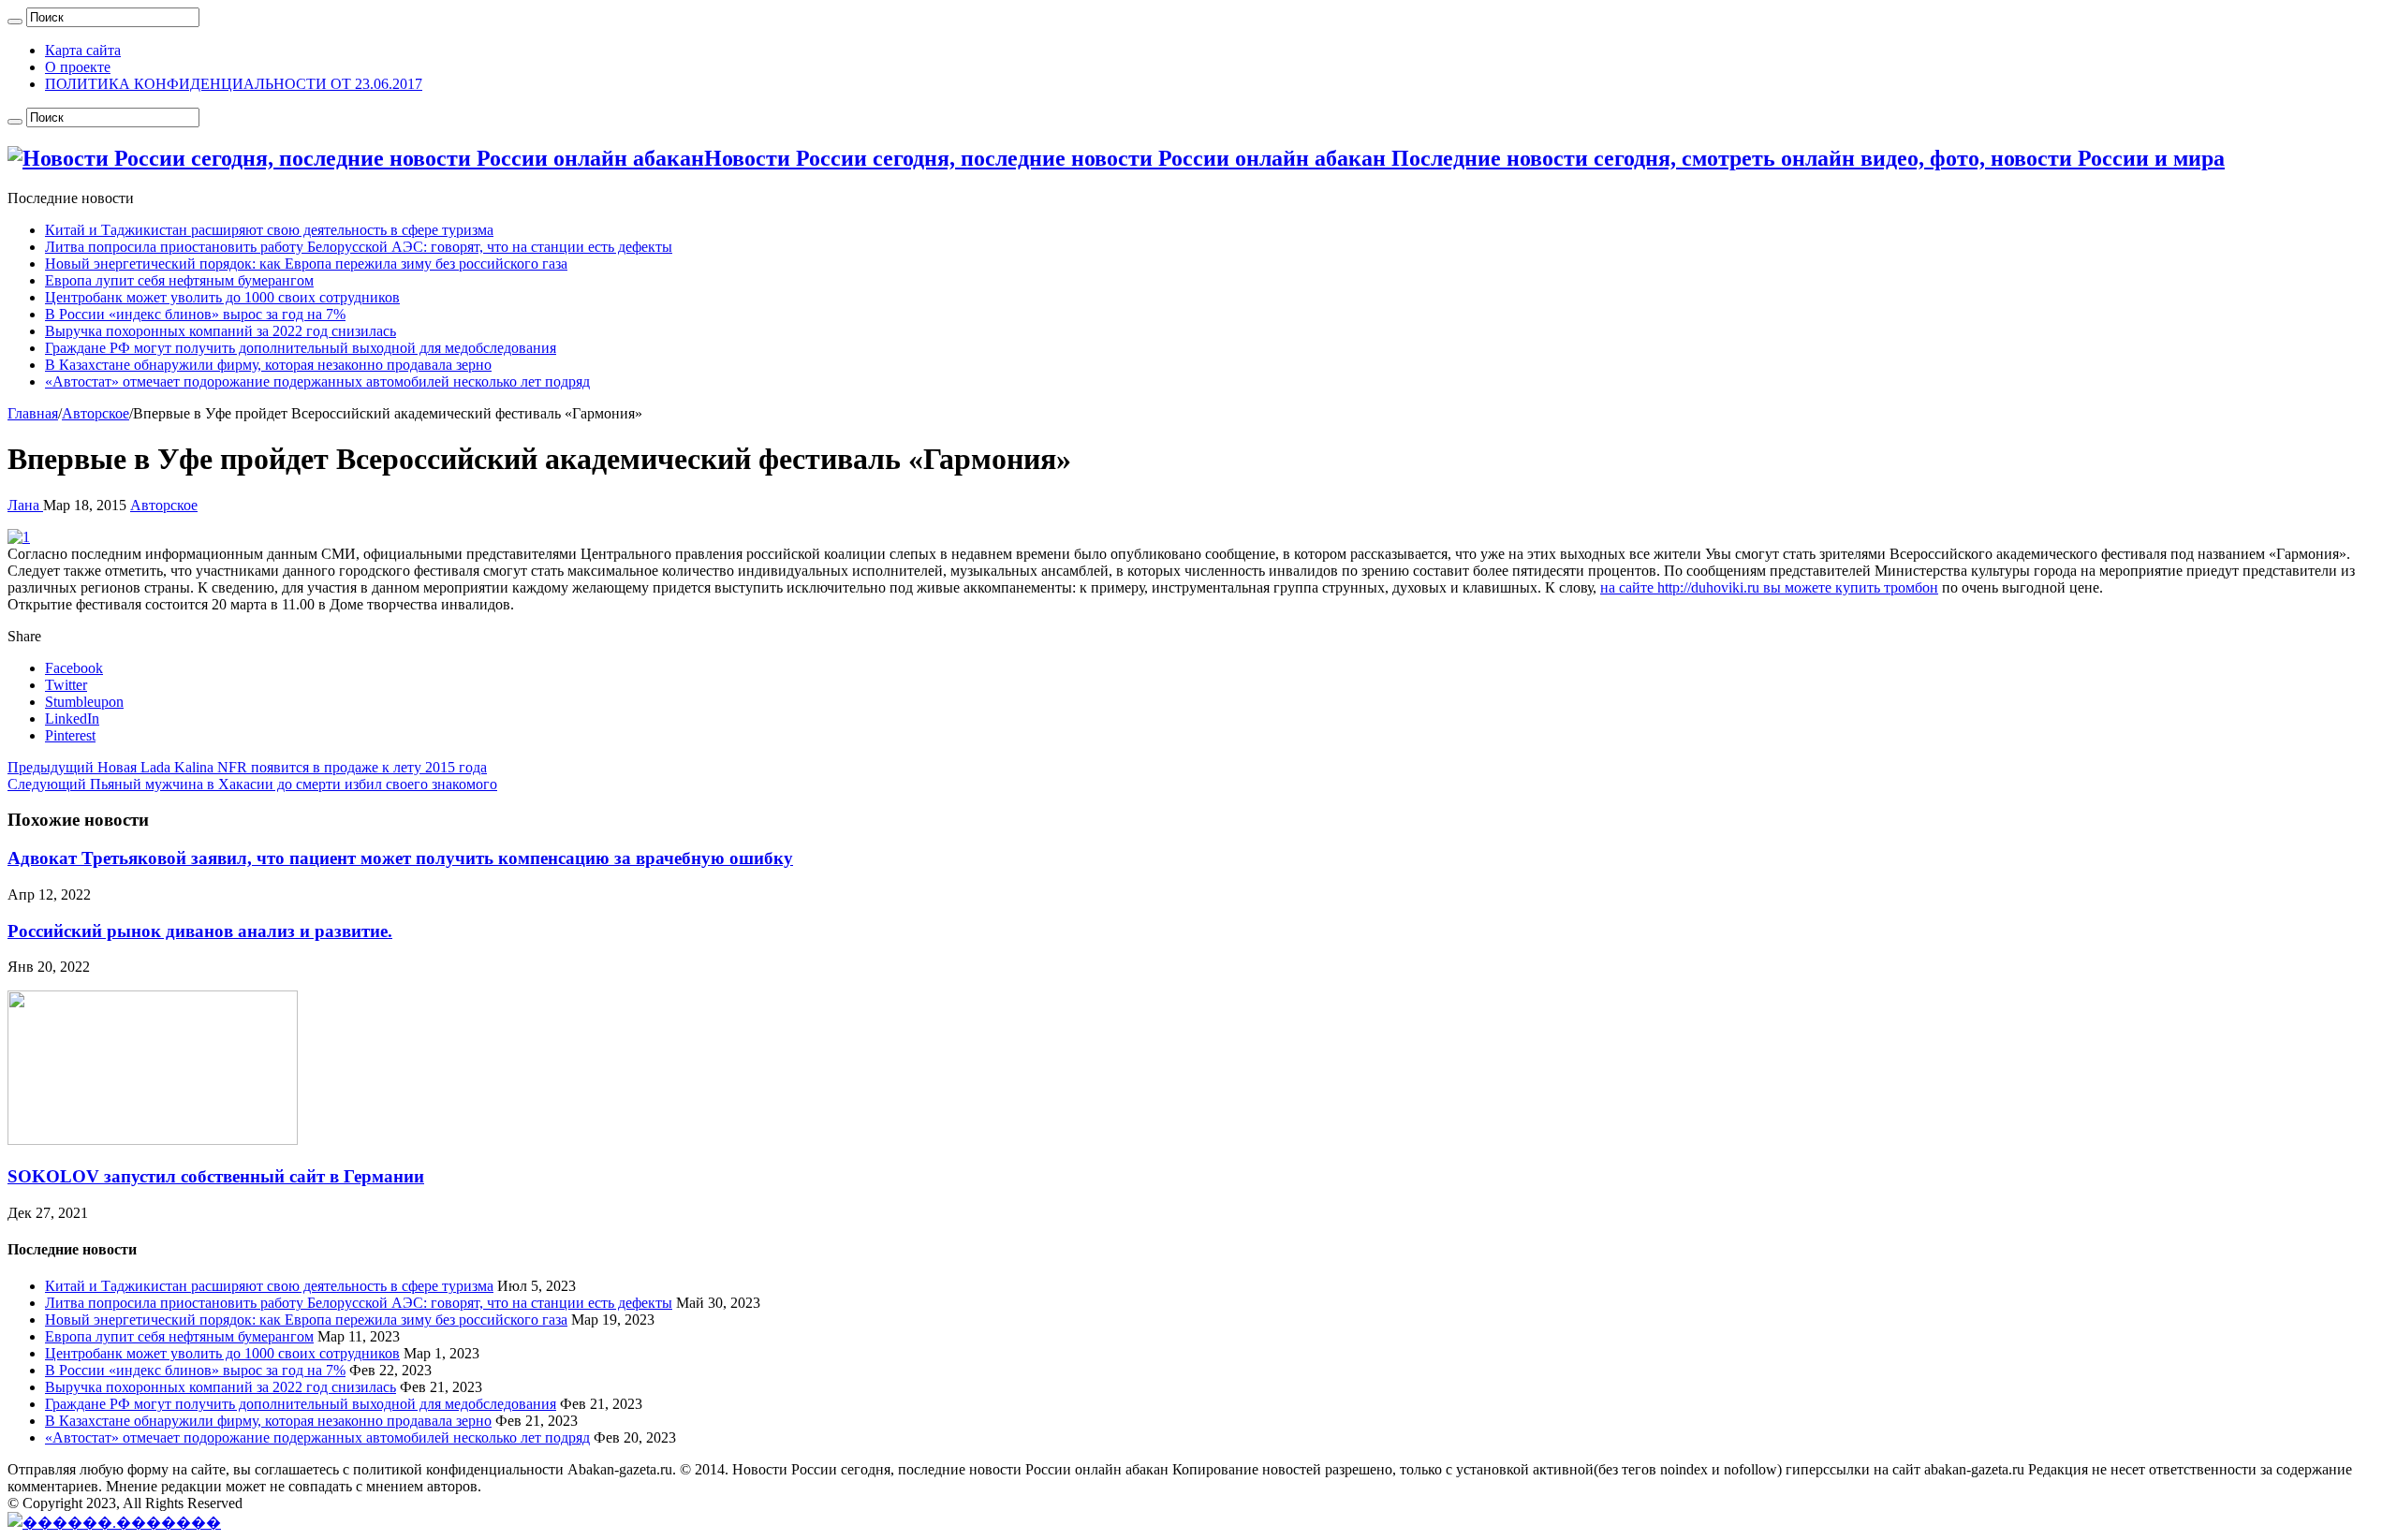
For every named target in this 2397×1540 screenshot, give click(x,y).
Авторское (96, 413)
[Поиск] (15, 22)
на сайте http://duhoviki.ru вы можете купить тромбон (1769, 587)
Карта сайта (83, 50)
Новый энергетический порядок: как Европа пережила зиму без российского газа (306, 264)
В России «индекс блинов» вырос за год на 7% (195, 314)
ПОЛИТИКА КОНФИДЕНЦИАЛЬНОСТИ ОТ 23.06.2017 (234, 84)
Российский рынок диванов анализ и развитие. (200, 931)
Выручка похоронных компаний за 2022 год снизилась (221, 331)
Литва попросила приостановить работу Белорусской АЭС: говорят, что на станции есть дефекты (359, 247)
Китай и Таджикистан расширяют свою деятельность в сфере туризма (269, 230)
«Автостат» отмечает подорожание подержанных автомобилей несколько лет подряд (317, 381)
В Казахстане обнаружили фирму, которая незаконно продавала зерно (268, 365)
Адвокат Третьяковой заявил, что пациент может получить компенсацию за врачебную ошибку (400, 858)
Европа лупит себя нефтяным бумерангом (179, 280)
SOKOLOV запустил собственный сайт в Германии (216, 1176)
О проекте (78, 67)
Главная (33, 413)
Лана (25, 505)
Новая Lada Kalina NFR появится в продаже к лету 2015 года (247, 767)
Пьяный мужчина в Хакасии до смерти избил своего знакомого (252, 784)
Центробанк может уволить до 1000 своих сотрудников (222, 297)
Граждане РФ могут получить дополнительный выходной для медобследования (301, 348)
